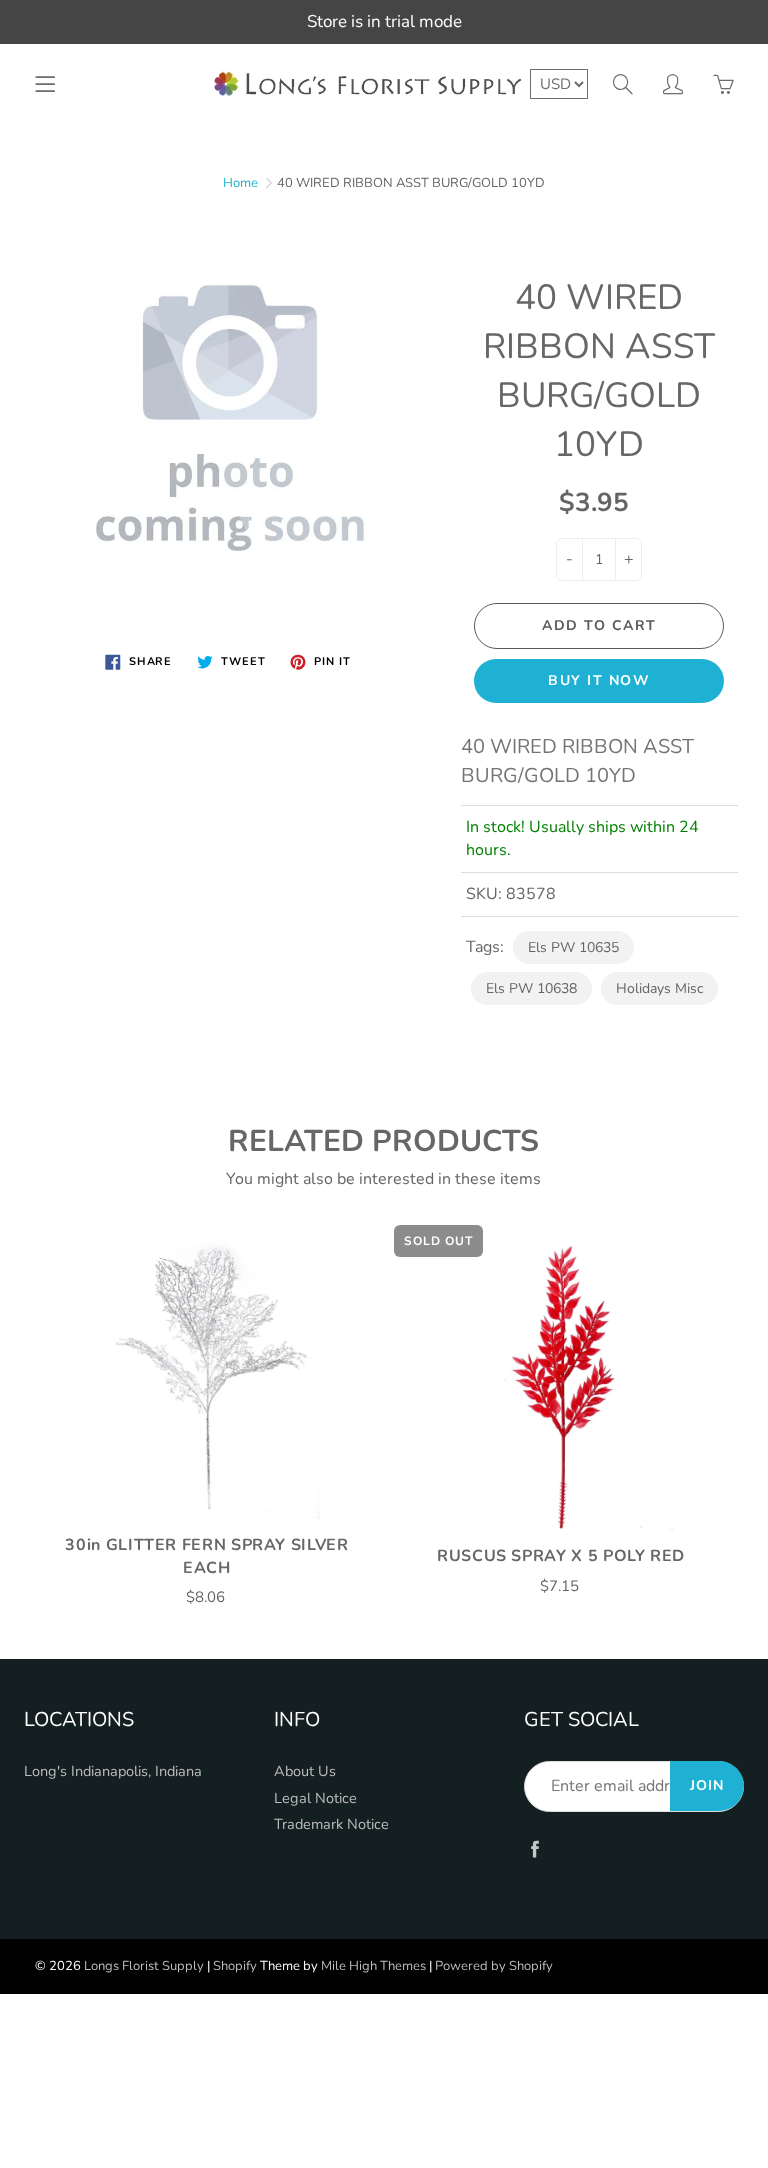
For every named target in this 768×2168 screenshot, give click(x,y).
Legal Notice (315, 1798)
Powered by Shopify (494, 1966)
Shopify (235, 1966)
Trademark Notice (331, 1824)
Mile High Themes (373, 1966)
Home (240, 183)
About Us (305, 1771)
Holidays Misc (659, 988)
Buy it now (599, 680)
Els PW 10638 (531, 988)
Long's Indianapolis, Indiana (113, 1771)
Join (707, 1785)
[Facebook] (534, 1849)
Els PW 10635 (573, 947)
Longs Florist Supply (144, 1966)
